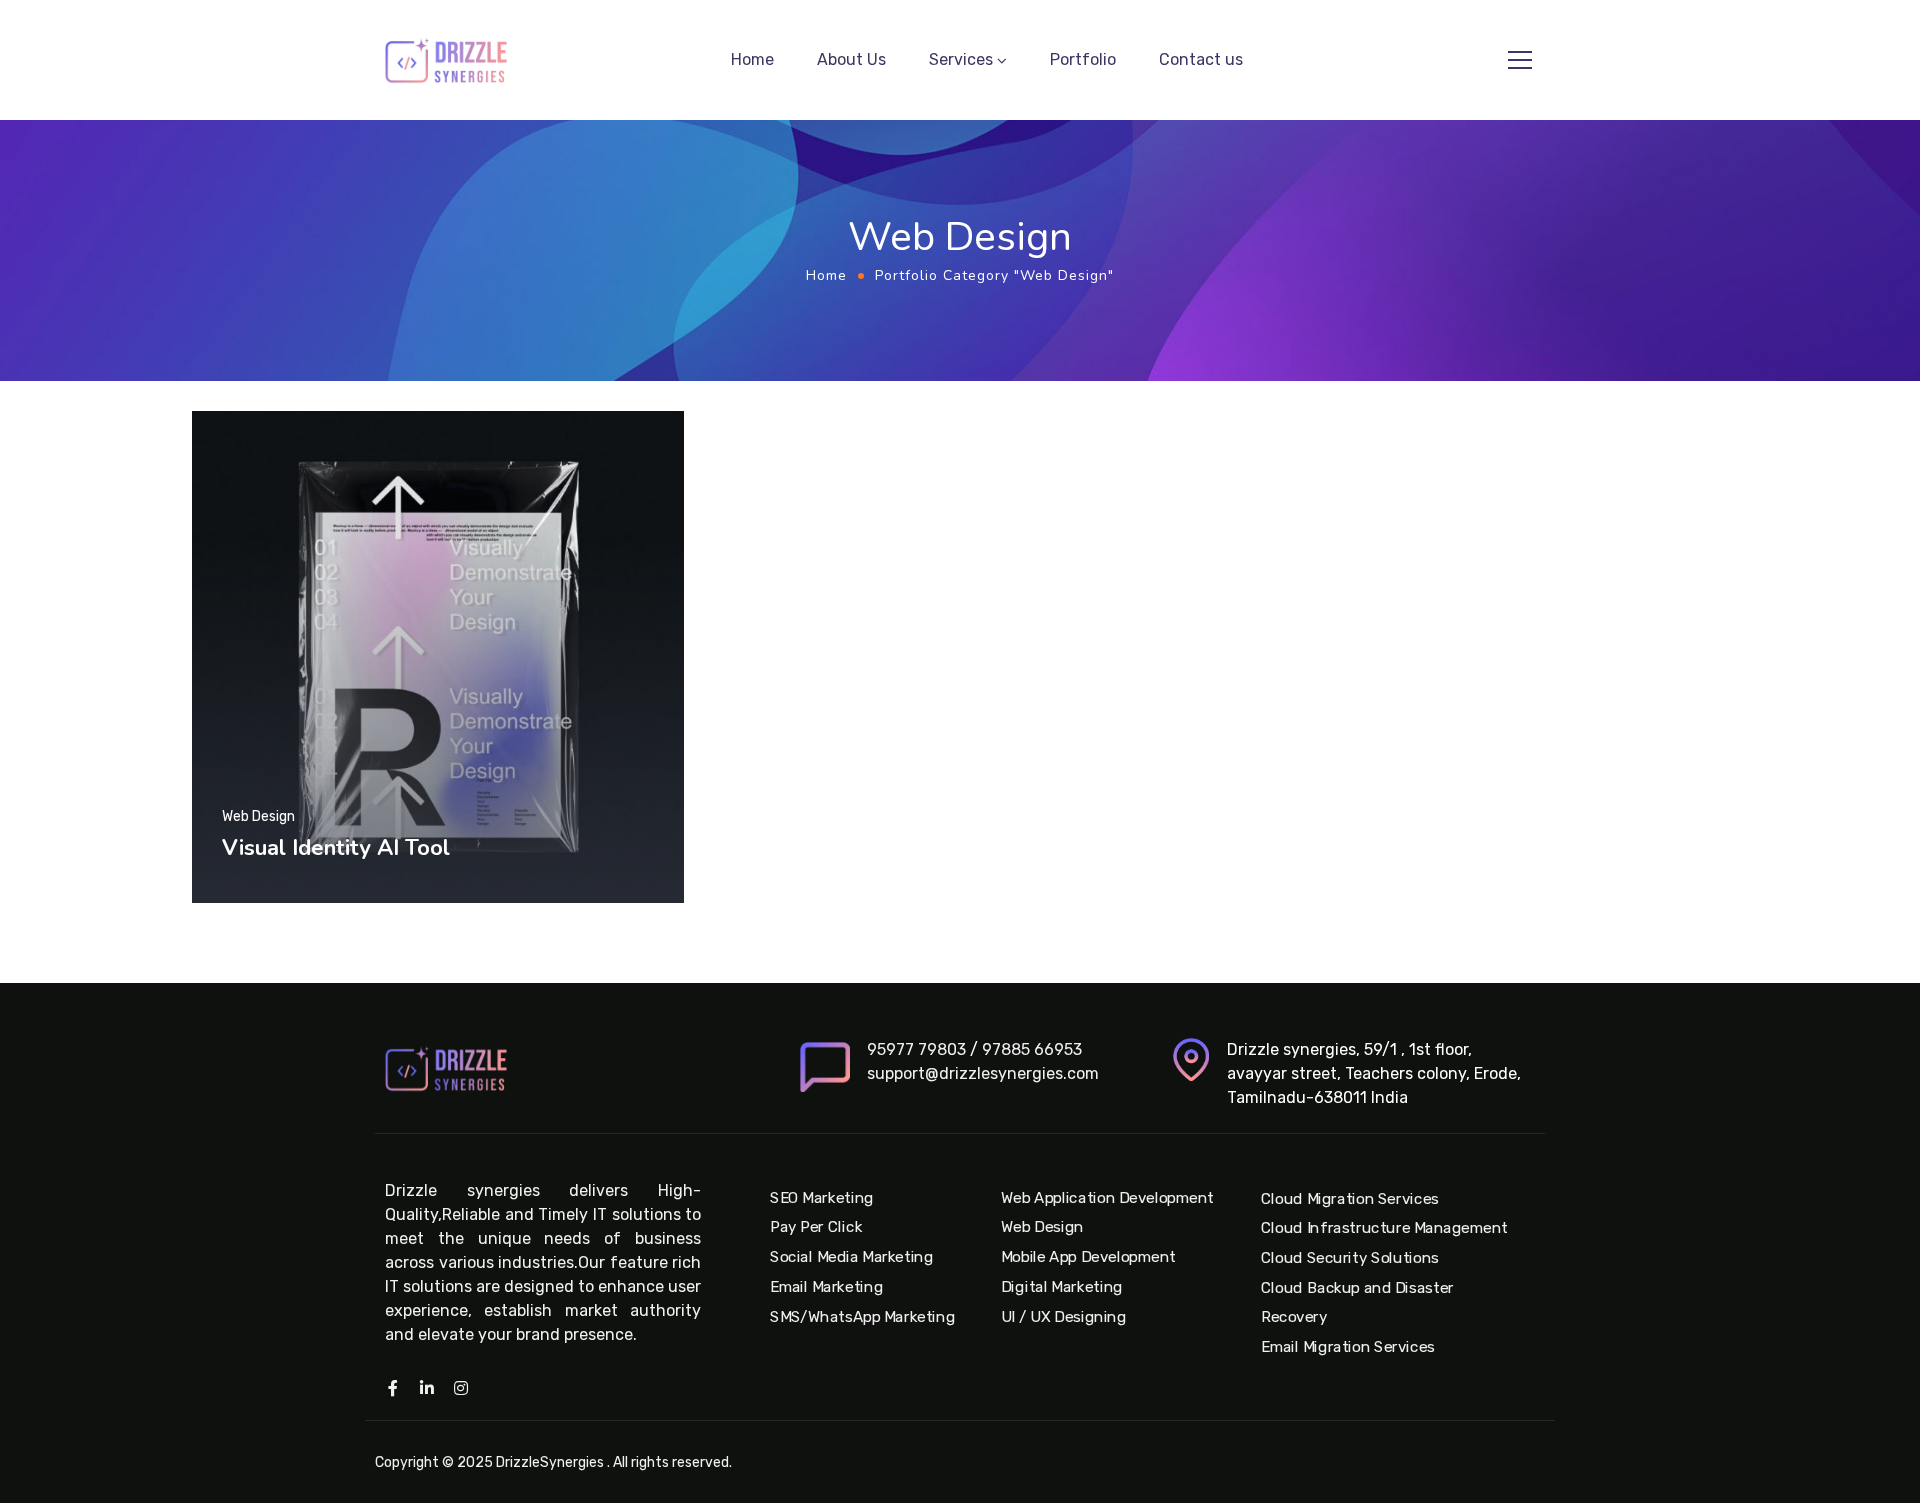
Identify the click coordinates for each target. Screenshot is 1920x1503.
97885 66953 (1032, 1049)
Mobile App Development (1088, 1257)
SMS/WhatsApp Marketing (862, 1316)
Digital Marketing (1062, 1287)
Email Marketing (826, 1287)
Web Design (1042, 1228)
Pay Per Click (816, 1228)
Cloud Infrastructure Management (1384, 1228)
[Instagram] (461, 1388)
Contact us (1201, 59)
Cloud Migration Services (1350, 1199)
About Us (851, 59)
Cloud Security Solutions (1350, 1258)
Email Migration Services (1348, 1347)
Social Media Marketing (851, 1257)
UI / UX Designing (1063, 1316)
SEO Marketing (822, 1198)
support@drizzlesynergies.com (983, 1073)
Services (961, 59)
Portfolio (1083, 59)
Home (752, 59)
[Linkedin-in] (427, 1388)
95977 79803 (916, 1049)
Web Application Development (1107, 1198)
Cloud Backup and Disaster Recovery (1357, 1303)
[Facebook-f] (393, 1388)
